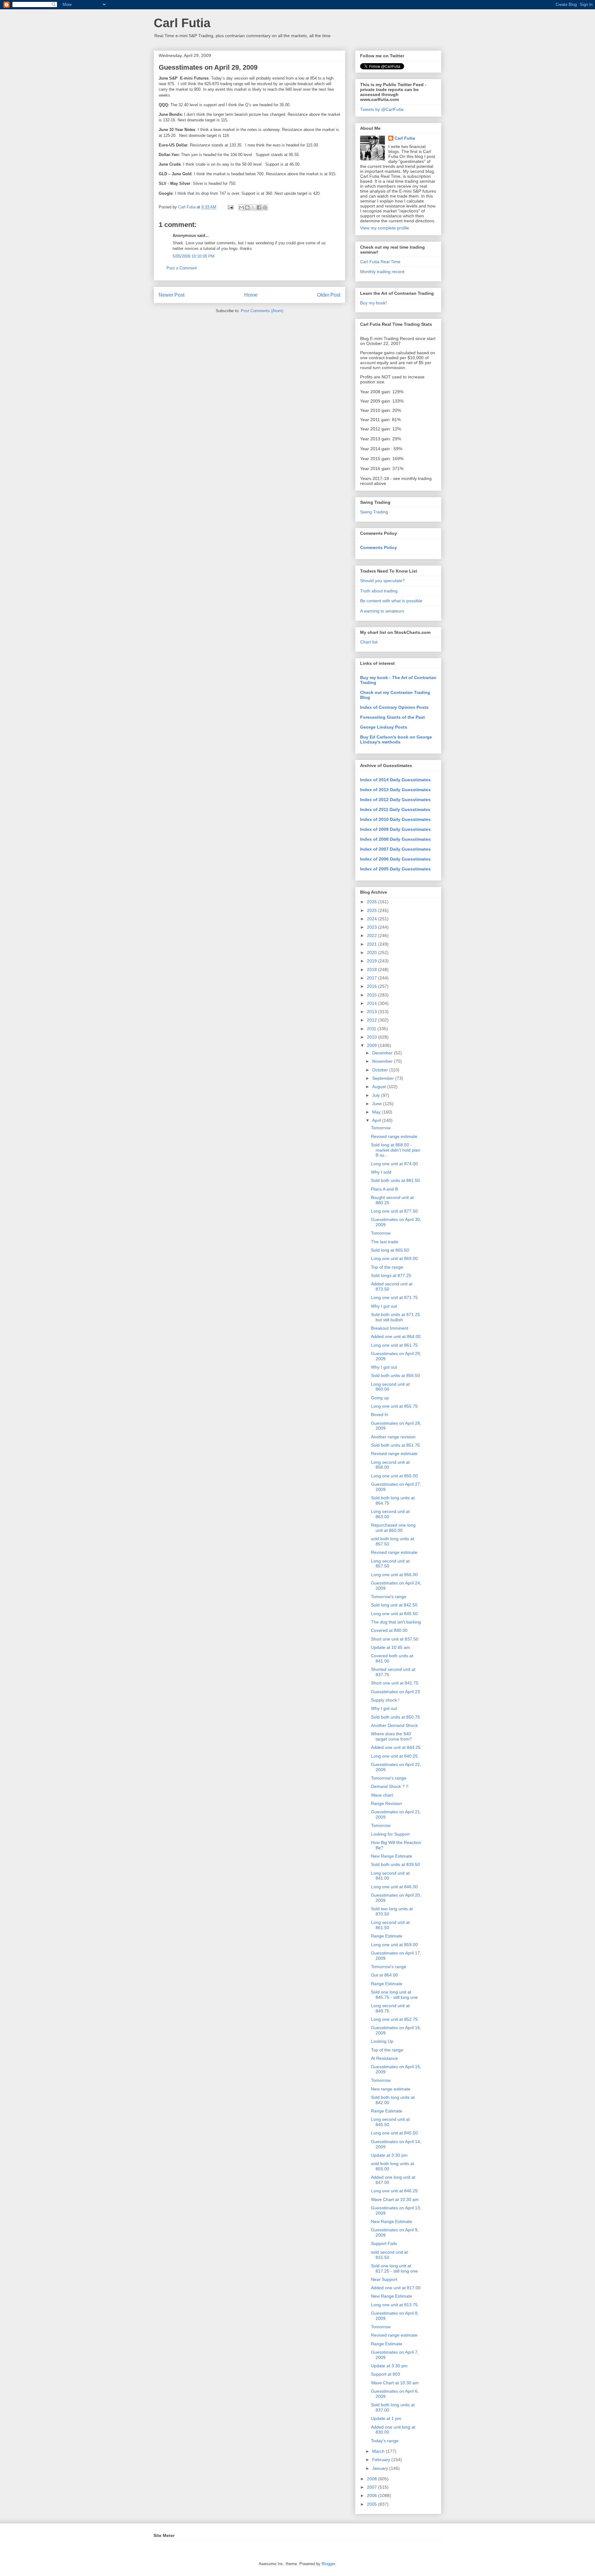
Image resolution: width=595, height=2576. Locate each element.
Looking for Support (390, 1834)
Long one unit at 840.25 (394, 1756)
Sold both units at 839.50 (395, 1864)
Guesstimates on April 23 (395, 1692)
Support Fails (384, 2243)
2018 (372, 970)
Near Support (384, 2279)
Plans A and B (384, 1189)
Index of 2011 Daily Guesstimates (395, 809)
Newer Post (172, 295)
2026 (372, 902)
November (383, 1061)
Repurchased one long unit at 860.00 (393, 1528)
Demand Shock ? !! (390, 1786)
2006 (372, 2495)
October (381, 1070)
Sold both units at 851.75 (395, 1445)
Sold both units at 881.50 (395, 1180)
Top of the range (387, 1267)
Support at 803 (386, 2374)
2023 (372, 927)
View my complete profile (385, 228)
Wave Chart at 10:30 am (395, 2199)
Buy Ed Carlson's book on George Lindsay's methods (396, 739)
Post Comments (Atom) (262, 311)
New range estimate (391, 2089)
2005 (372, 2504)
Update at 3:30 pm (389, 2155)
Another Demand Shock (394, 1725)
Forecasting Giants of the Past (392, 717)
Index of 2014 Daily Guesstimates (395, 780)
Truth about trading (379, 591)
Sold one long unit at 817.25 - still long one (394, 2268)
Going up (380, 1398)
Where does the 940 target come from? (391, 1736)
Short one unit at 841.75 (395, 1683)
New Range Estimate (392, 1856)
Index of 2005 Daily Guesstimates (395, 869)
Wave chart (382, 1795)
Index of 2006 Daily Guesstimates (395, 859)
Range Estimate (387, 1936)
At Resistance (384, 2058)
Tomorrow (381, 1128)
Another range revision (393, 1437)
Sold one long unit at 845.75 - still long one (394, 1995)
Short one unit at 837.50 (395, 1639)
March (379, 2451)
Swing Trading (374, 512)
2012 (372, 1020)
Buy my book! (373, 303)
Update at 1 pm (386, 2418)
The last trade (385, 1242)
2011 (372, 1029)
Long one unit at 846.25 (394, 2191)
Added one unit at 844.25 (396, 1747)
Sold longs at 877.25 (391, 1275)
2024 (372, 919)
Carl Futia (182, 23)
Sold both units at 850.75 (395, 1717)
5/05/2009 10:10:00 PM (194, 256)
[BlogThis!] (247, 207)
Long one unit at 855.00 (394, 1476)
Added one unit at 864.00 (396, 1336)
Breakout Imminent (390, 1328)
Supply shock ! (385, 1700)
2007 (372, 2487)
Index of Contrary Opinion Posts (394, 707)
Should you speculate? (382, 581)
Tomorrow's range (389, 1597)
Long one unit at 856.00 (394, 1575)
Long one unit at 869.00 (394, 1258)
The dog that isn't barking (396, 1622)
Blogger (328, 2564)
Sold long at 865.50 (390, 1250)
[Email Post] (230, 207)
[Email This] (241, 207)
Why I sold (381, 1172)
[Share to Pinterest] (265, 207)
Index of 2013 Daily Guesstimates (395, 790)
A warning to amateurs (382, 611)
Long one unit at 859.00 (394, 1945)
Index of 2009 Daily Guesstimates (395, 829)
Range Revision (386, 1803)
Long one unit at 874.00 (394, 1164)
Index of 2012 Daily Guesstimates (395, 800)
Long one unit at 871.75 (394, 1297)
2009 (372, 1045)
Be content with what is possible (391, 601)
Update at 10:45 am (390, 1647)
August (380, 1087)
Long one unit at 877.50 (394, 1211)
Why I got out (384, 1306)
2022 (372, 935)
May (377, 1112)
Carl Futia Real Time (380, 262)
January (381, 2468)
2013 (372, 1012)
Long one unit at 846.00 (394, 1887)
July (377, 1095)
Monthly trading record (382, 272)
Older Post (329, 295)
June (378, 1104)
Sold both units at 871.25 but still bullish (395, 1317)
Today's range (385, 2441)
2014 (372, 1003)
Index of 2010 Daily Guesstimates (395, 819)
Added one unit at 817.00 (396, 2288)
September (384, 1078)
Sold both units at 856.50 (395, 1375)
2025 (372, 910)
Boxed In (380, 1414)
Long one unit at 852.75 (394, 2019)
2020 (372, 952)
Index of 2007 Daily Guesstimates (395, 849)
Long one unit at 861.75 (394, 1345)
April (377, 1120)
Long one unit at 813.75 (394, 2305)
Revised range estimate (394, 1136)
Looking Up (382, 2041)
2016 (372, 986)
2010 (372, 1037)
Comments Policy (379, 547)
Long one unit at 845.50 (394, 1614)
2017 (372, 978)
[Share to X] (253, 207)
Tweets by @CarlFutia (382, 109)
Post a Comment (182, 268)
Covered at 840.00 (389, 1630)
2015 (372, 995)
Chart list (369, 642)
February (382, 2460)
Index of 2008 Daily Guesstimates (395, 839)
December (383, 1053)
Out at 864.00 (384, 1975)
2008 (372, 2479)
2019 (372, 961)
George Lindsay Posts (384, 727)
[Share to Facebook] (259, 207)
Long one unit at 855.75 (394, 1406)
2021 (372, 944)
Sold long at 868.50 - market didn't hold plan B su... (396, 1150)
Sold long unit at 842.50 (394, 1605)
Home (251, 295)
